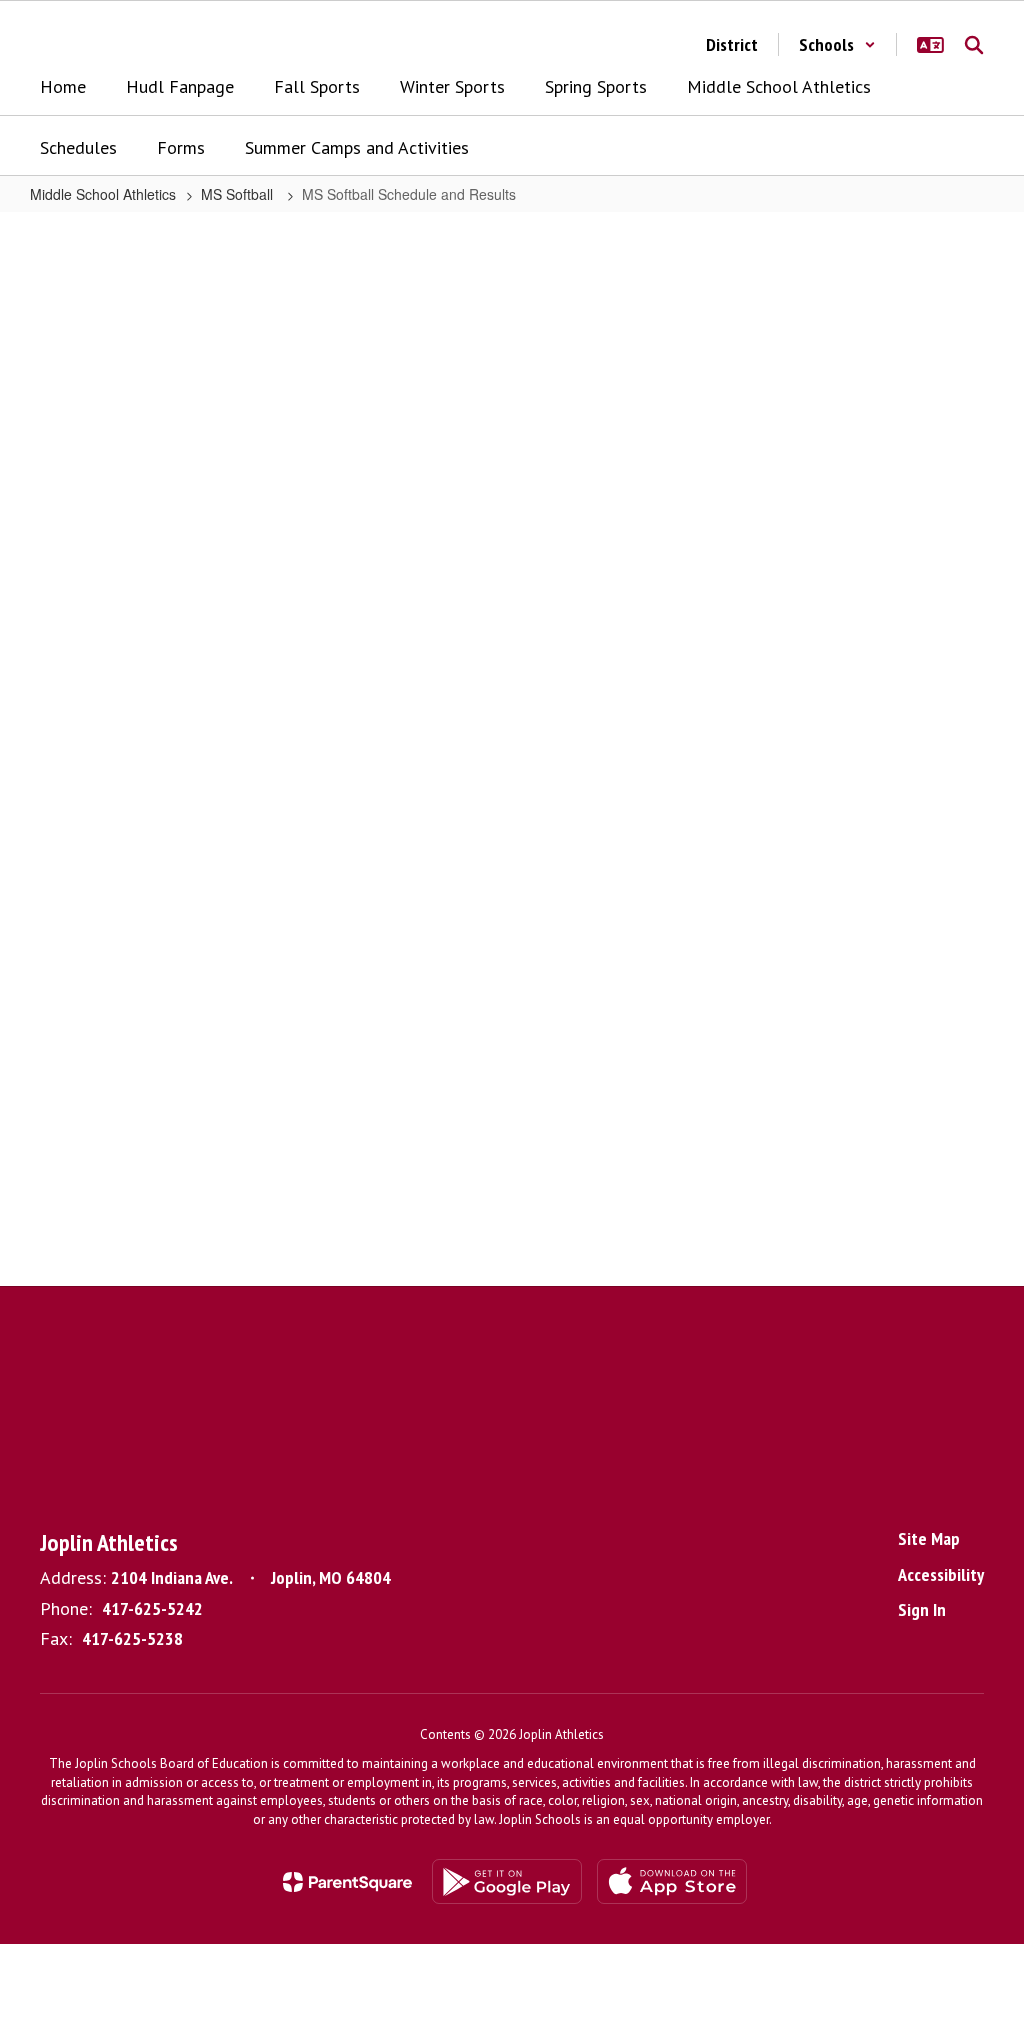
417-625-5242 (152, 1608)
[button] (837, 44)
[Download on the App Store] (672, 1881)
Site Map (929, 1538)
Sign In (922, 1609)
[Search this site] (974, 45)
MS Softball (239, 194)
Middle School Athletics (103, 194)
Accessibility (941, 1574)
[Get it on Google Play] (507, 1881)
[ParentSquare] (347, 1882)
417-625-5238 (132, 1638)
